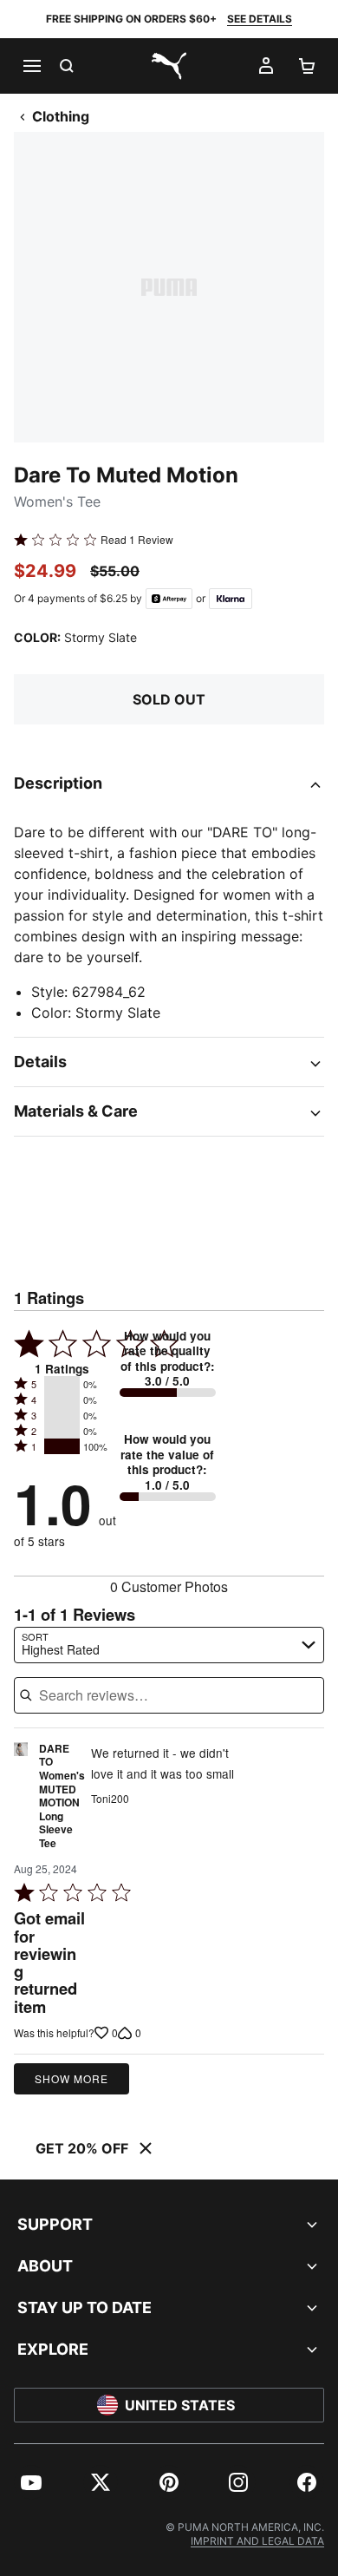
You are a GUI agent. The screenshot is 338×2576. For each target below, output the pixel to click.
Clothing (61, 116)
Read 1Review (137, 540)
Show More (71, 2078)
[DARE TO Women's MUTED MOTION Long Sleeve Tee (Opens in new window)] (21, 1801)
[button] (62, 1384)
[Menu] (31, 66)
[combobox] (169, 1645)
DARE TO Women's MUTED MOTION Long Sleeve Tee (62, 1796)
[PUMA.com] (169, 66)
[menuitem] (31, 2482)
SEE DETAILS (260, 19)
